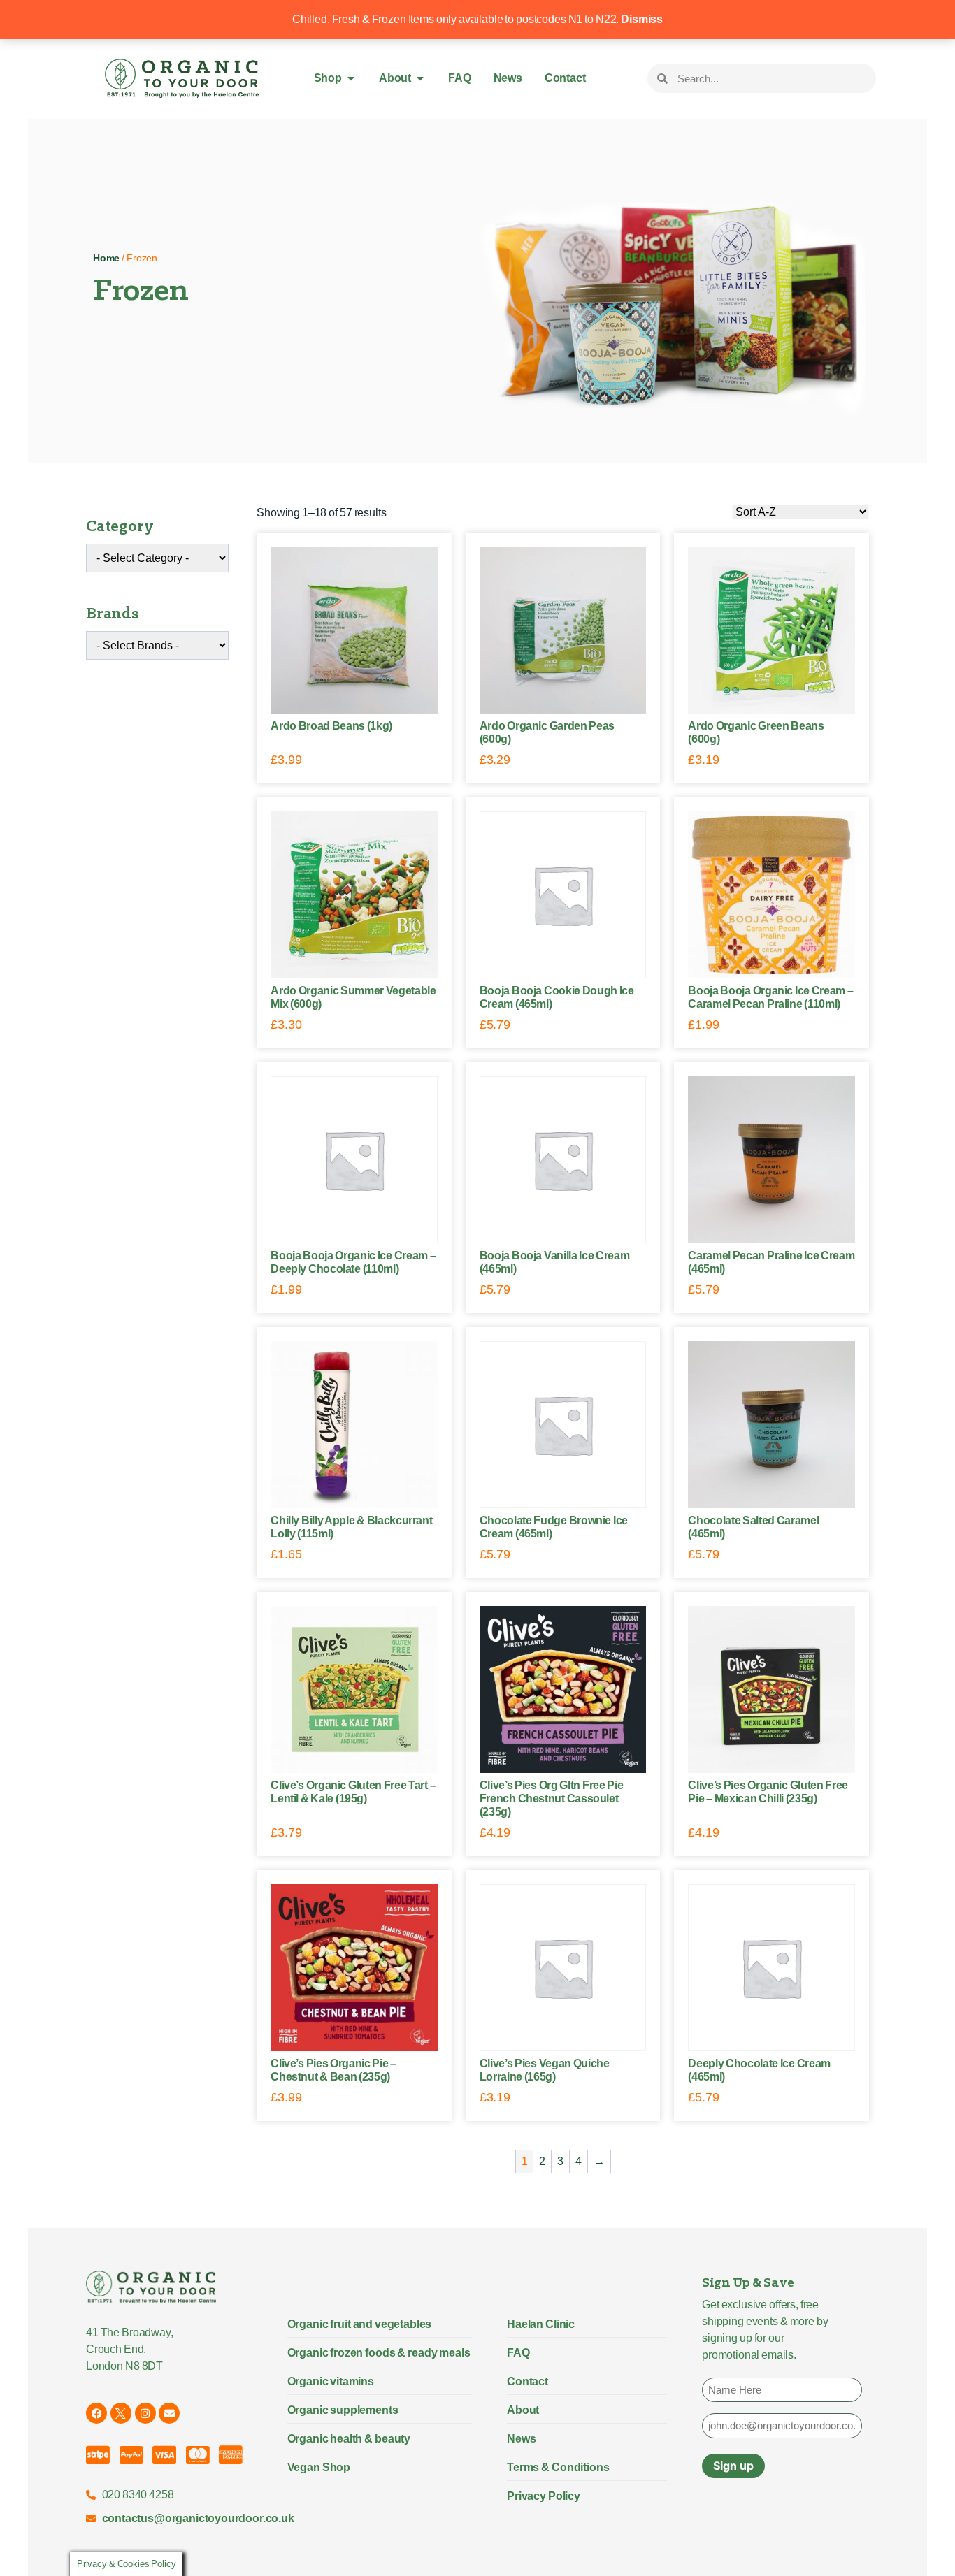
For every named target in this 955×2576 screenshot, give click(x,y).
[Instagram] (145, 2413)
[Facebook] (96, 2413)
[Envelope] (169, 2413)
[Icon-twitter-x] (121, 2413)
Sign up (733, 2466)
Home (106, 258)
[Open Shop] (351, 78)
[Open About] (420, 78)
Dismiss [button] (642, 19)
